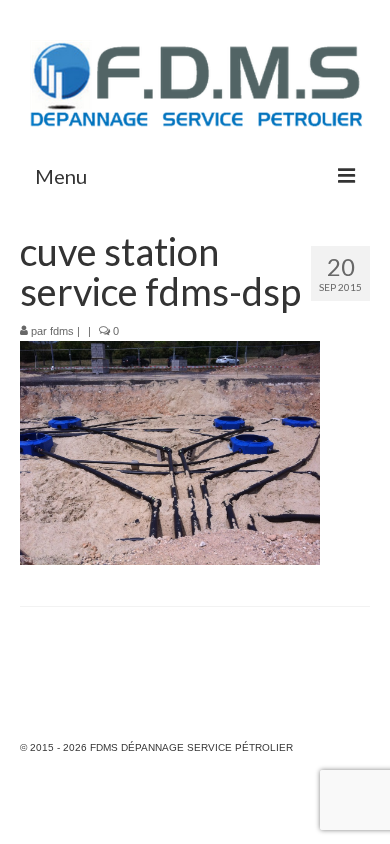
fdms (62, 331)
